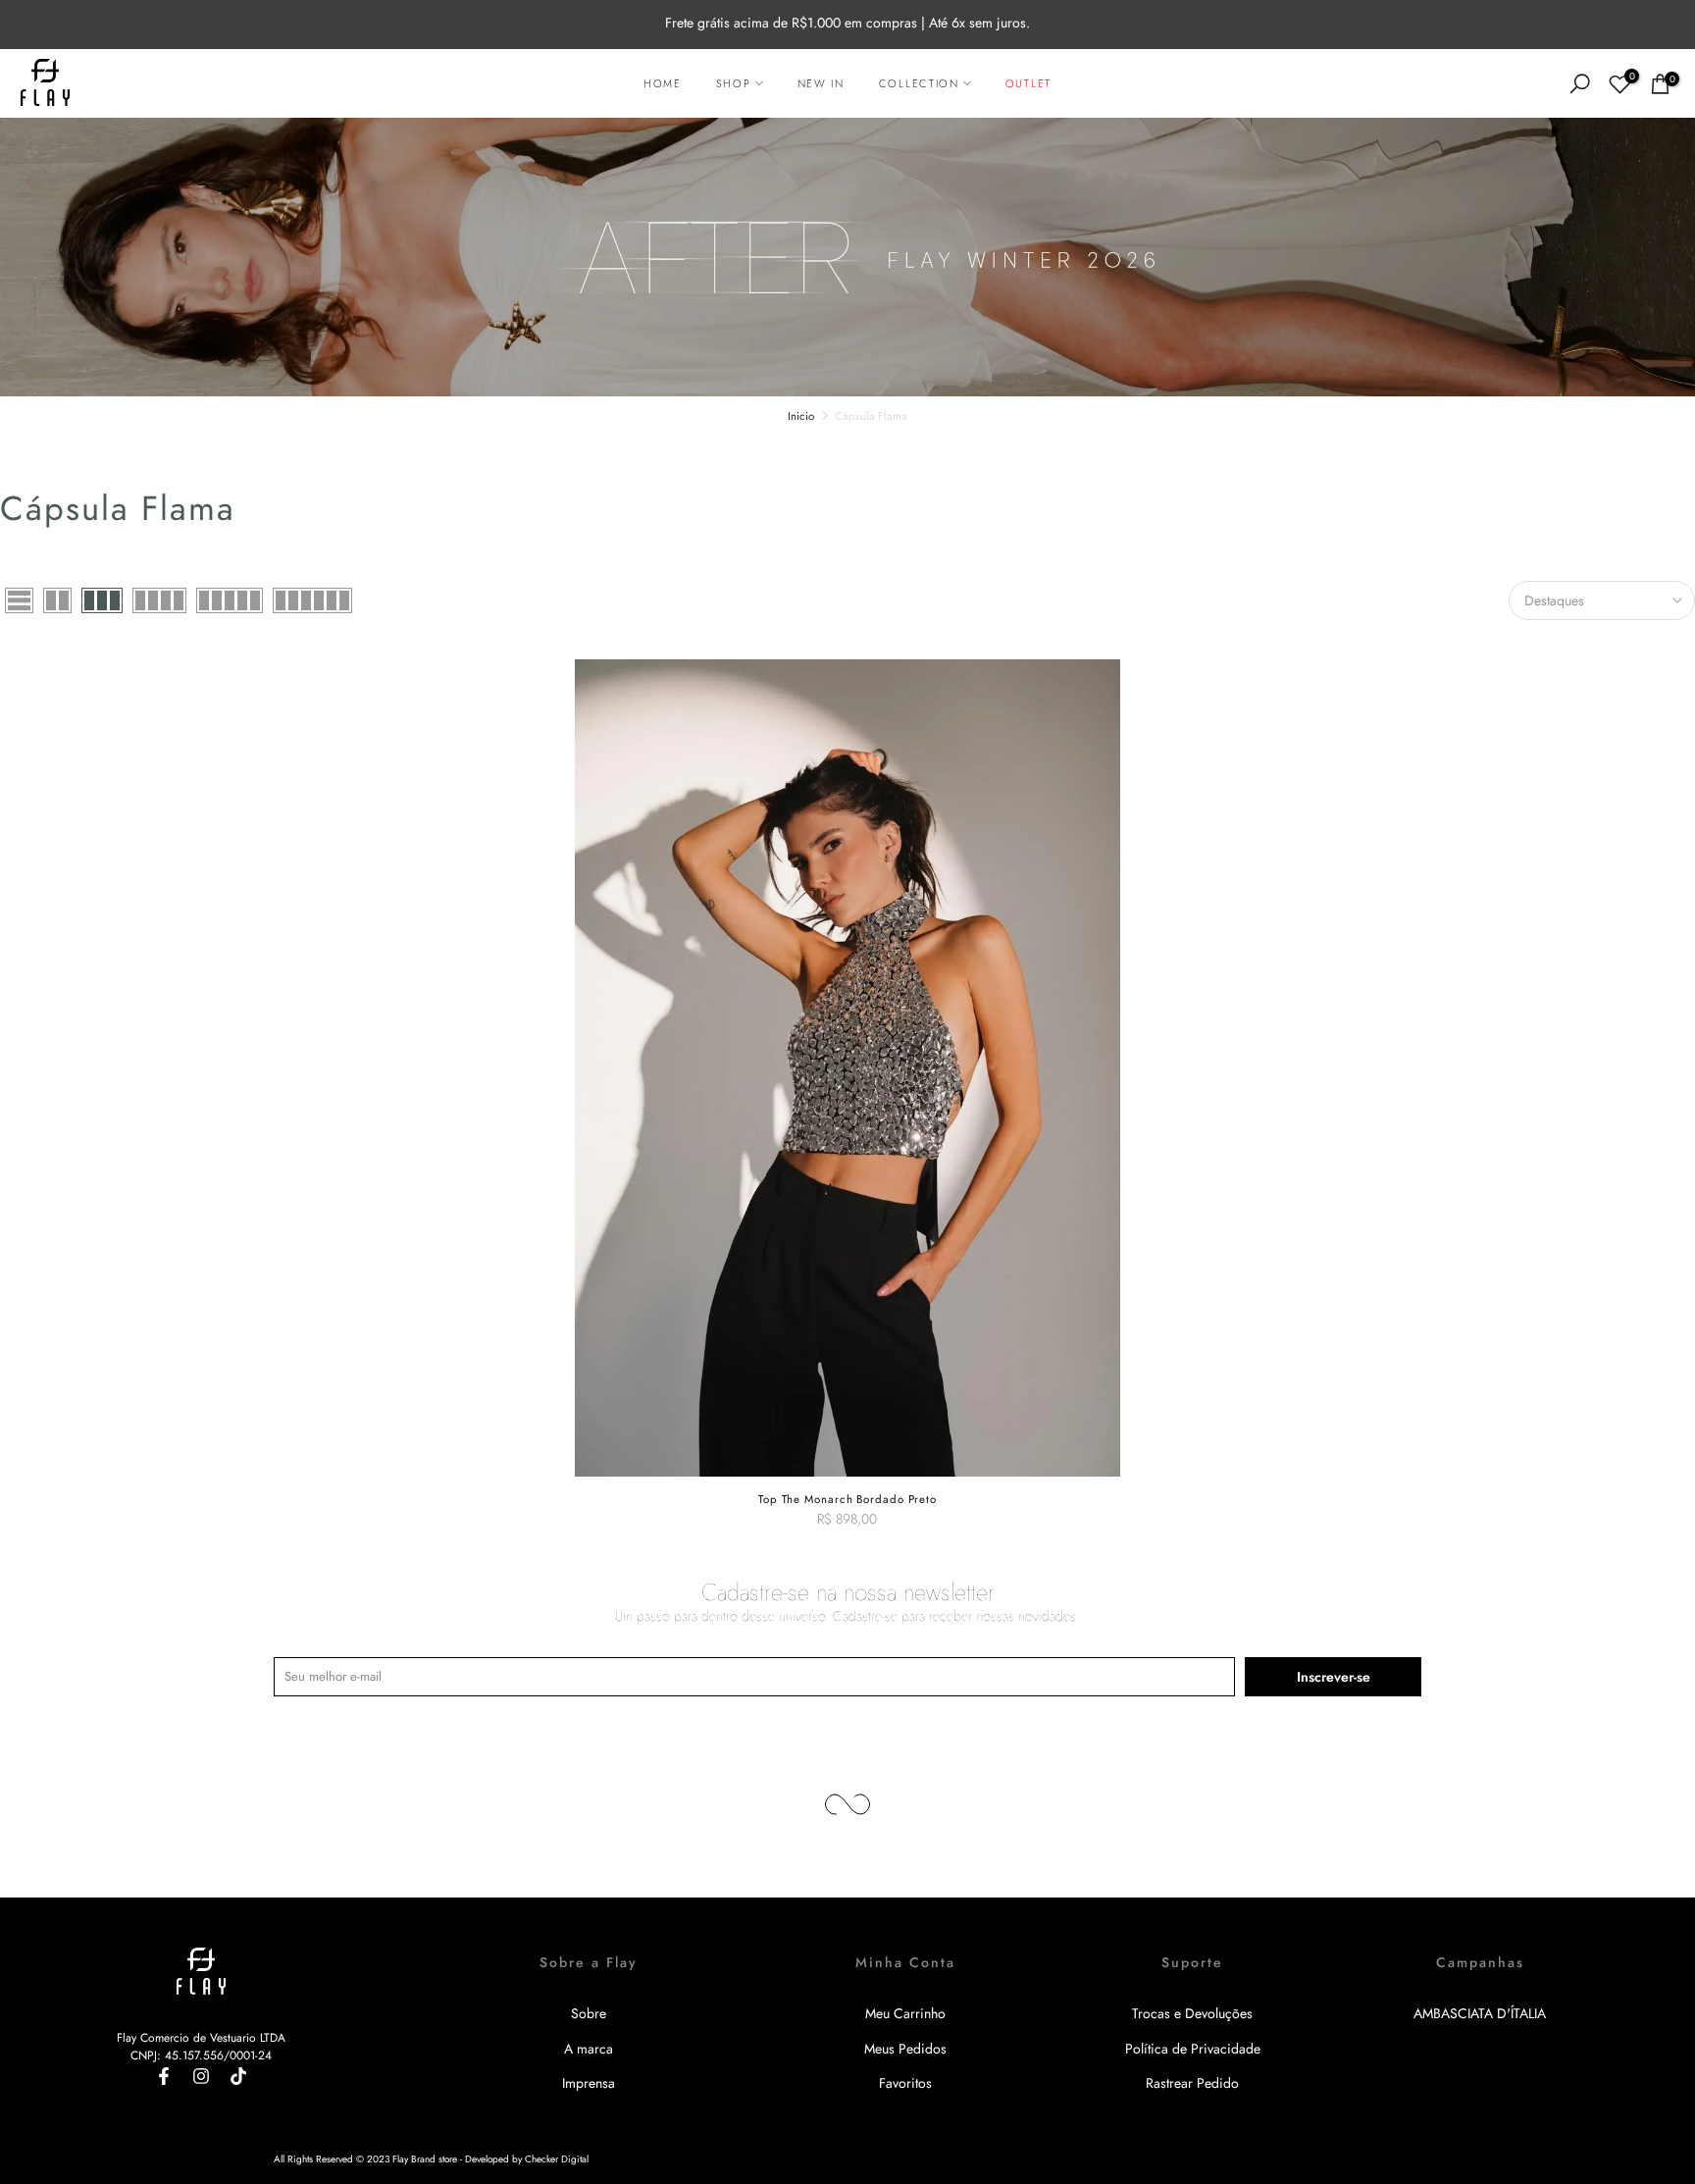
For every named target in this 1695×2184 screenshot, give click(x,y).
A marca (589, 2049)
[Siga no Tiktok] (238, 2076)
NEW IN (821, 83)
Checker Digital (557, 2159)
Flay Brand (414, 2159)
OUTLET (1028, 83)
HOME (663, 83)
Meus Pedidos (905, 2049)
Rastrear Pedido (1192, 2083)
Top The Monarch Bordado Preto (847, 1499)
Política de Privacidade (1193, 2049)
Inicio (801, 416)
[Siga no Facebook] (164, 2076)
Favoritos (905, 2083)
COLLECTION (919, 83)
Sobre (589, 2013)
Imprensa (589, 2083)
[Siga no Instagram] (201, 2076)
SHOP (734, 83)
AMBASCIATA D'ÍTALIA (1480, 2013)
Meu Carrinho (905, 2013)
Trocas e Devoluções (1192, 2013)
